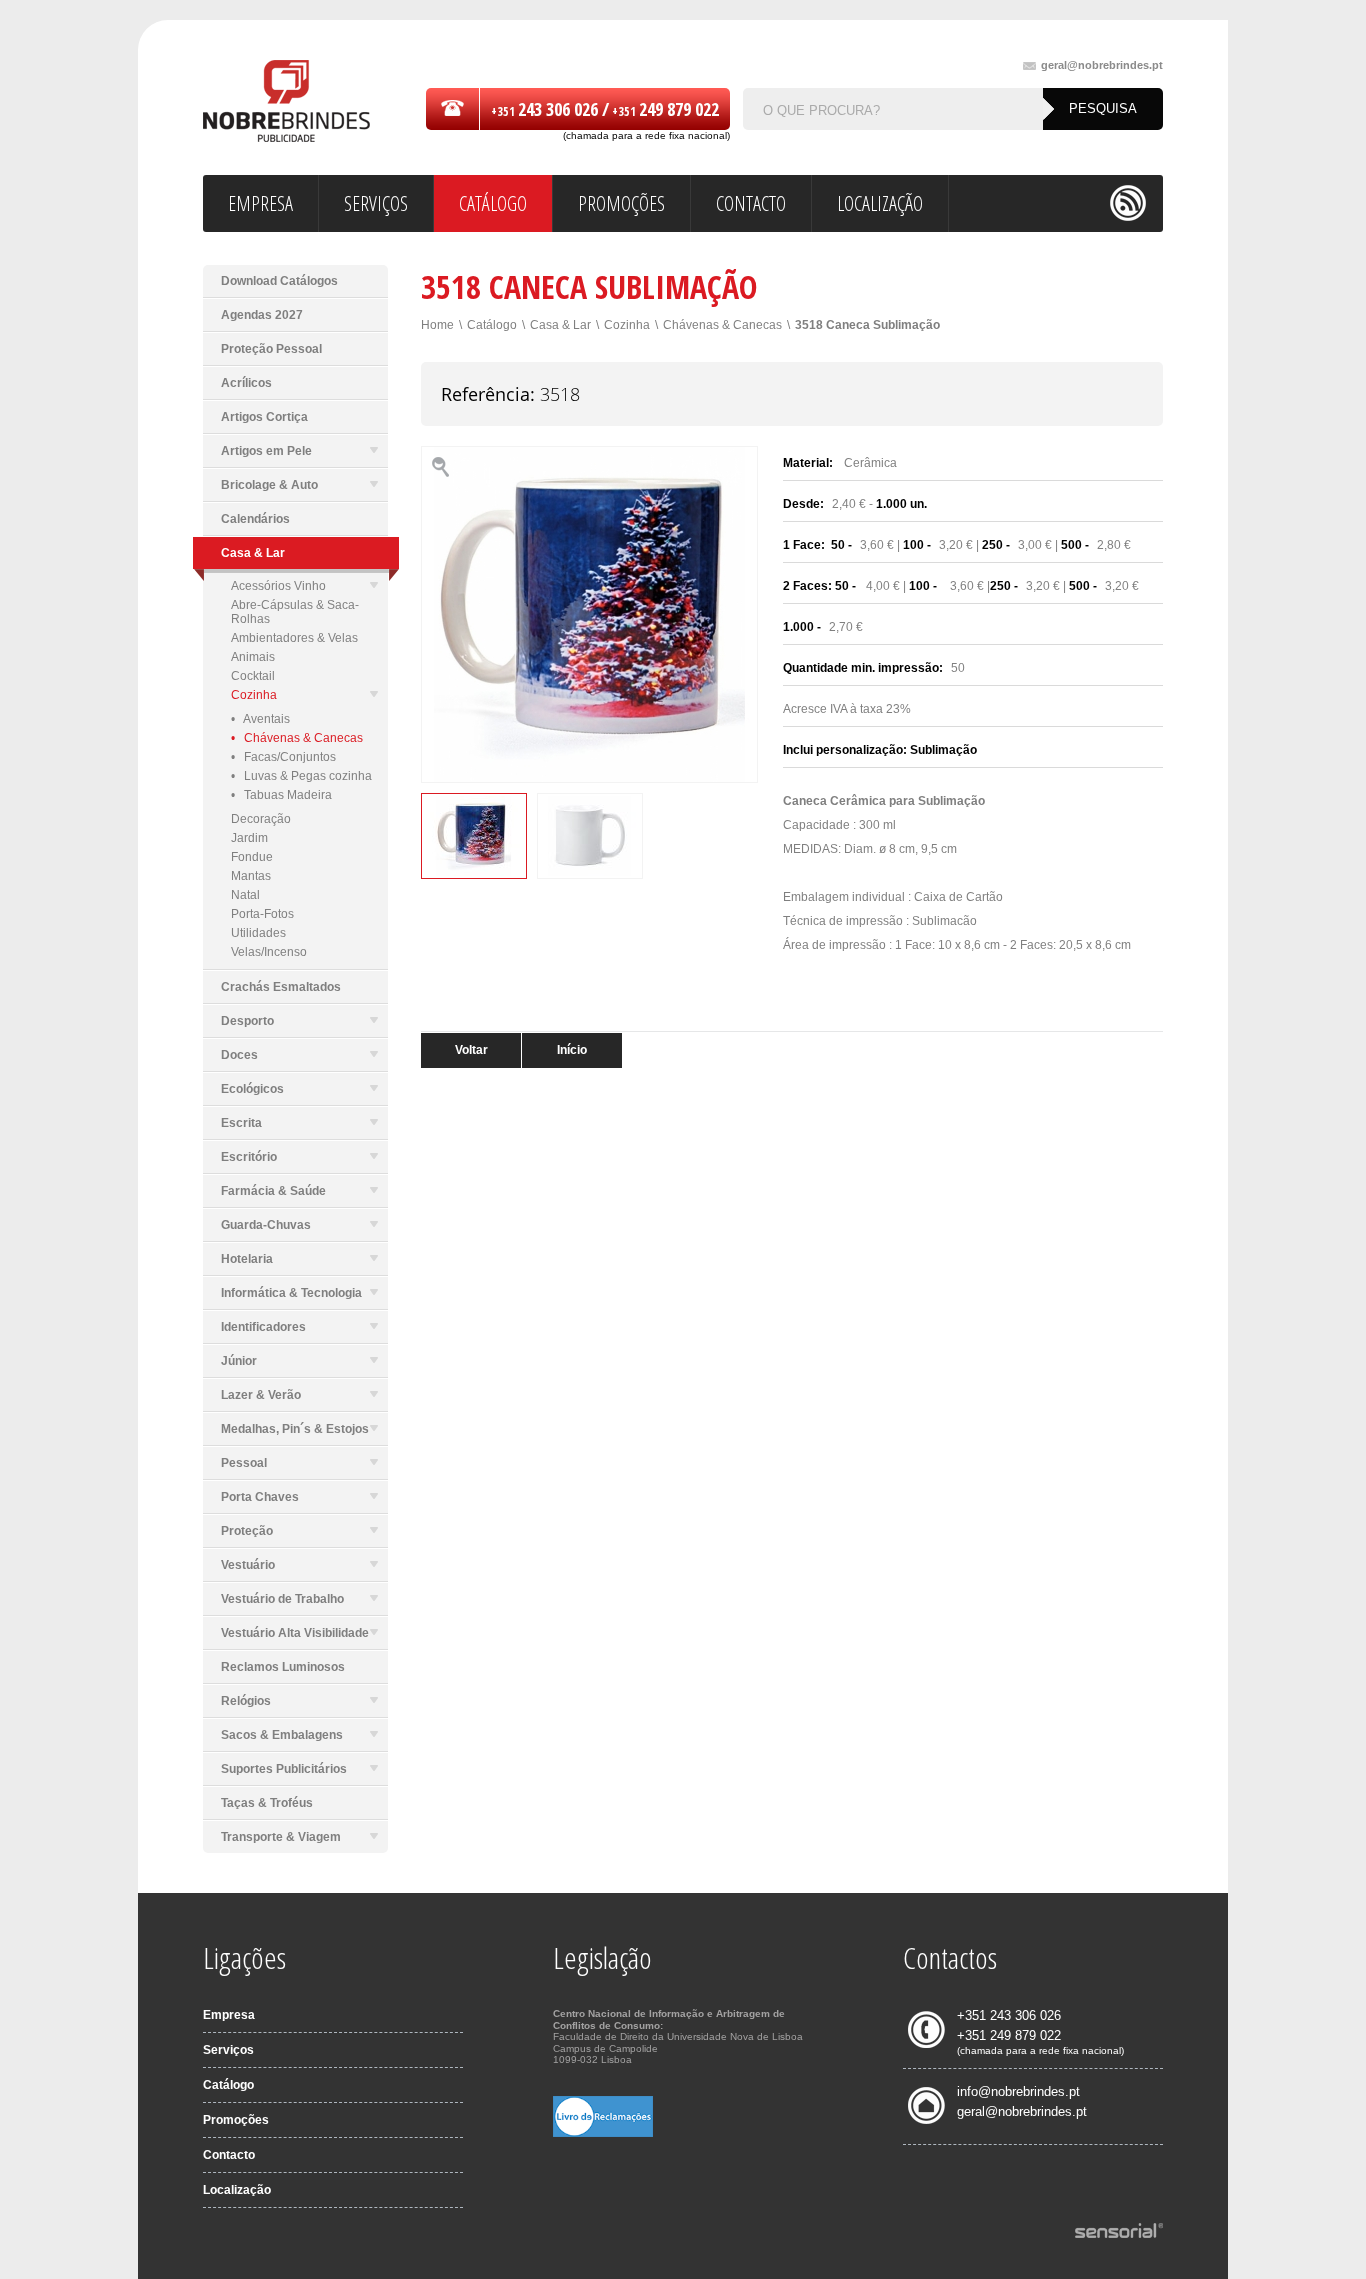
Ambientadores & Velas (294, 638)
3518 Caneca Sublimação (867, 325)
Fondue (252, 857)
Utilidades (258, 933)
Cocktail (253, 676)
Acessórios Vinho (278, 586)
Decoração (261, 819)
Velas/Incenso (269, 952)
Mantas (251, 876)
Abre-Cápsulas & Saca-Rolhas (295, 612)
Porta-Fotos (262, 914)
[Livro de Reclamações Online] (603, 2133)
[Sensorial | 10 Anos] (1119, 2232)
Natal (245, 895)
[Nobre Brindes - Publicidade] (286, 102)
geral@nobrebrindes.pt (1102, 65)
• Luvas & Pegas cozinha (301, 776)
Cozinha (254, 695)
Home (437, 325)
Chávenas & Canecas (722, 325)
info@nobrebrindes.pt (1018, 2091)
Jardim (249, 838)
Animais (253, 657)
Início (572, 1050)
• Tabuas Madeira (281, 795)
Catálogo (492, 325)
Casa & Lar (560, 325)
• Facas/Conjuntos (283, 757)
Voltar (471, 1050)
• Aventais (260, 719)
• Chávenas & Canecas (297, 738)
